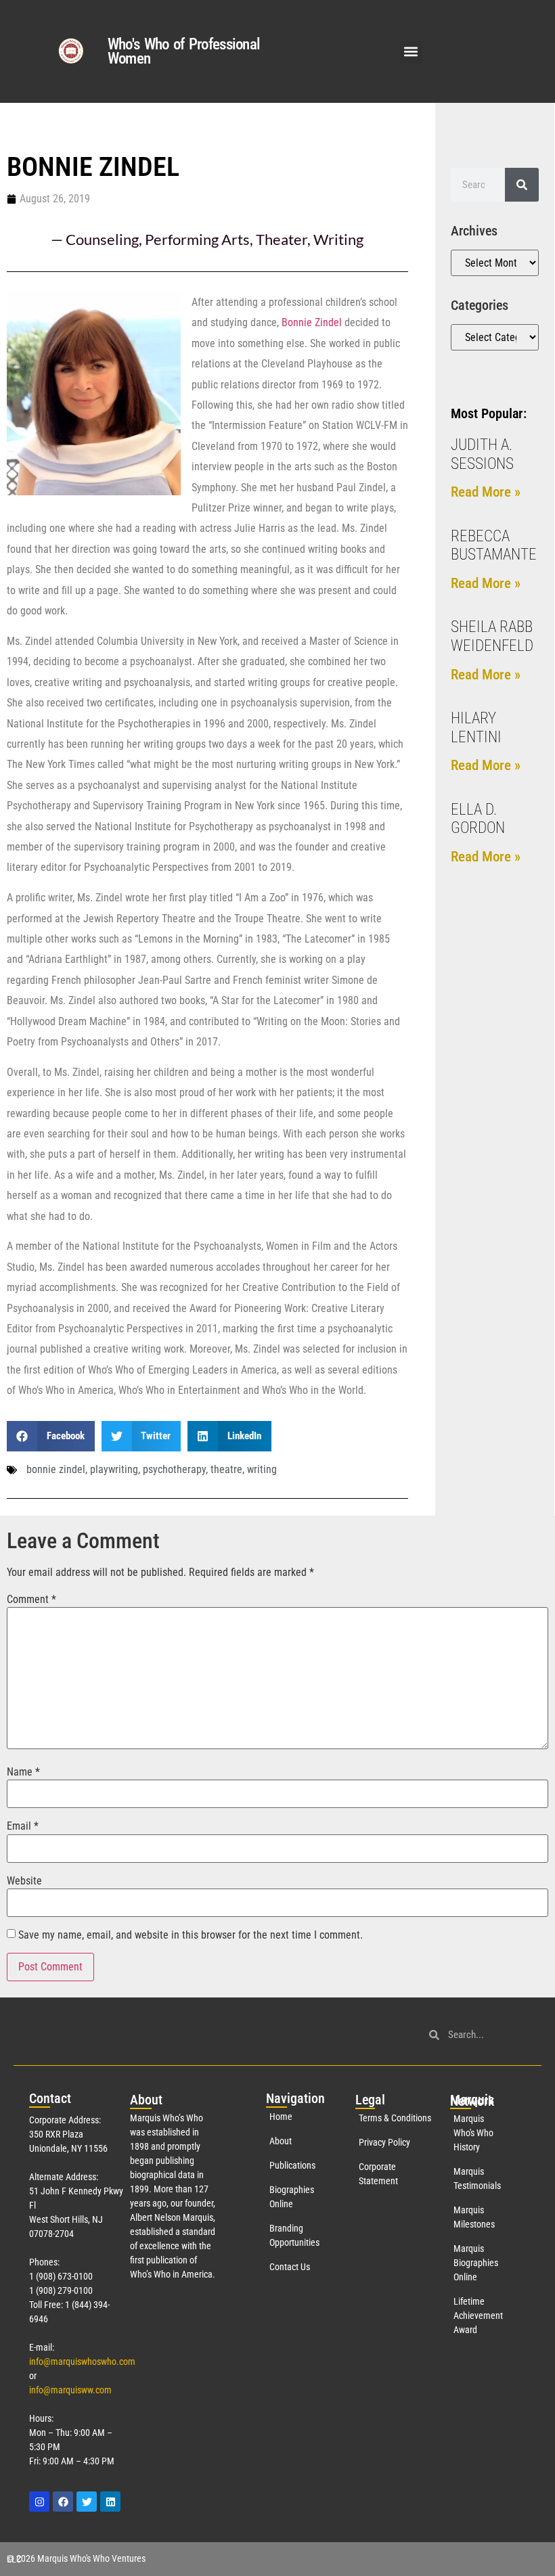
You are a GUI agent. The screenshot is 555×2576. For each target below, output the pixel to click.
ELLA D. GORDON (478, 819)
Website (24, 1881)
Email (23, 1826)
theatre (226, 1469)
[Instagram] (39, 2502)
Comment (31, 1600)
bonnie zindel (56, 1469)
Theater (282, 239)
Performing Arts (197, 239)
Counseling (102, 239)
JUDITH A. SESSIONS (482, 454)
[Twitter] (87, 2502)
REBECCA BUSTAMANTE (494, 546)
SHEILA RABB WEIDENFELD (492, 636)
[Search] (522, 185)
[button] (411, 52)
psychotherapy (174, 1469)
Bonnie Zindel (312, 322)
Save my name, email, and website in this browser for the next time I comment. (191, 1935)
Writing (338, 239)
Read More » (486, 492)
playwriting (114, 1469)
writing (262, 1469)
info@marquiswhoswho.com (82, 2362)
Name (23, 1772)
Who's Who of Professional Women (184, 51)
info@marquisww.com (70, 2390)
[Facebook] (63, 2502)
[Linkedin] (110, 2502)
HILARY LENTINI (476, 728)
